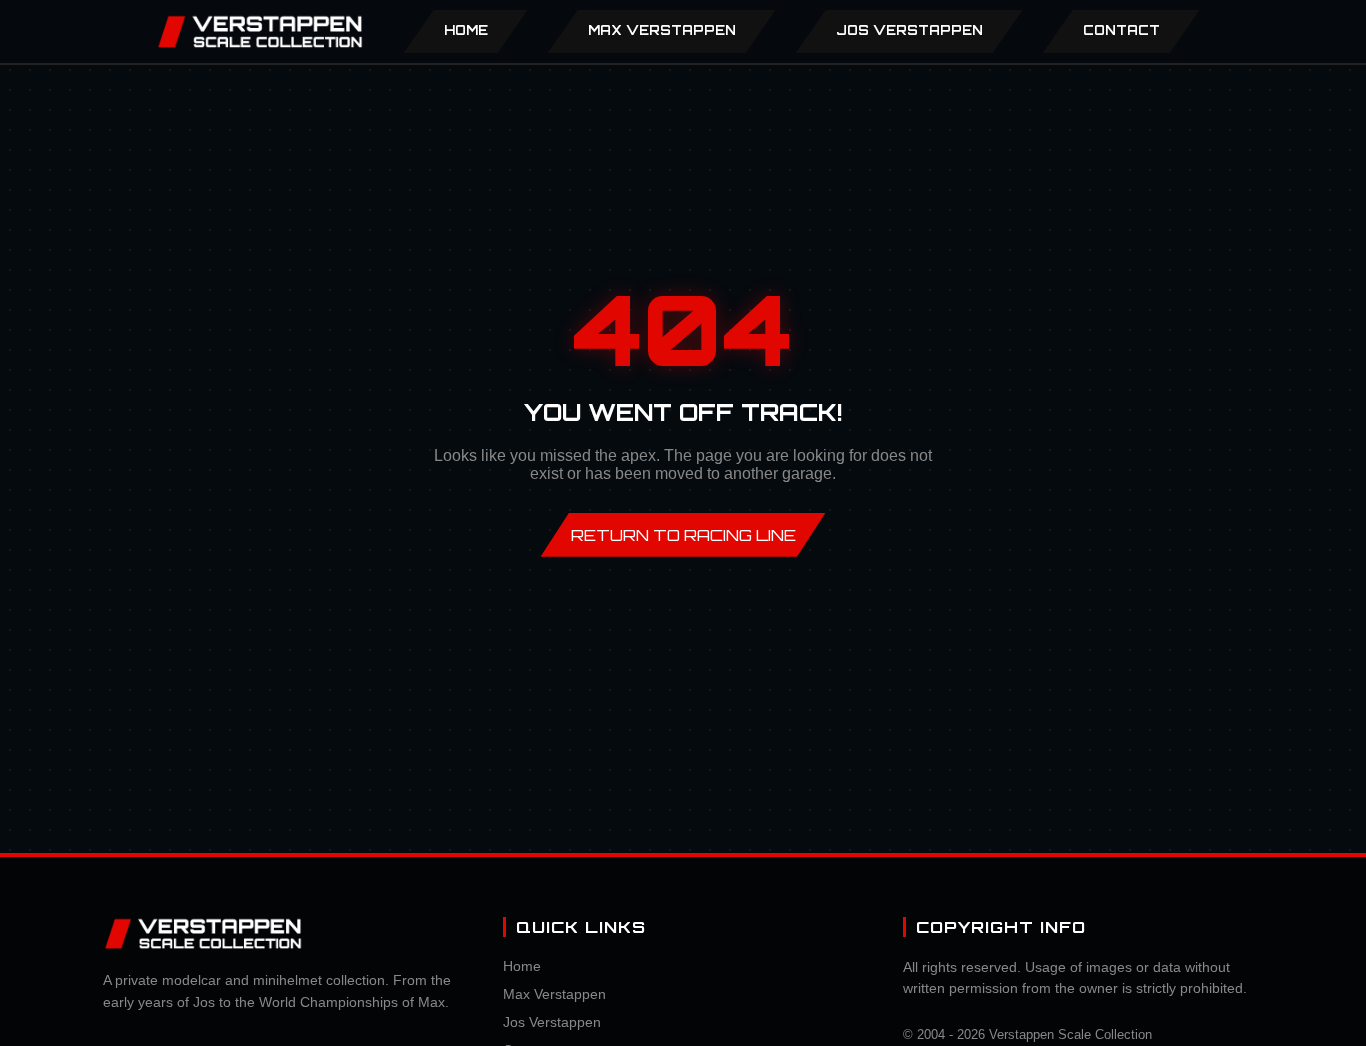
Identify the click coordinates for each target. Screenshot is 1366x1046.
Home (466, 30)
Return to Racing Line (683, 535)
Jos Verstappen (552, 1022)
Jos (909, 30)
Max (662, 30)
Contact (1121, 30)
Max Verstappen (554, 994)
